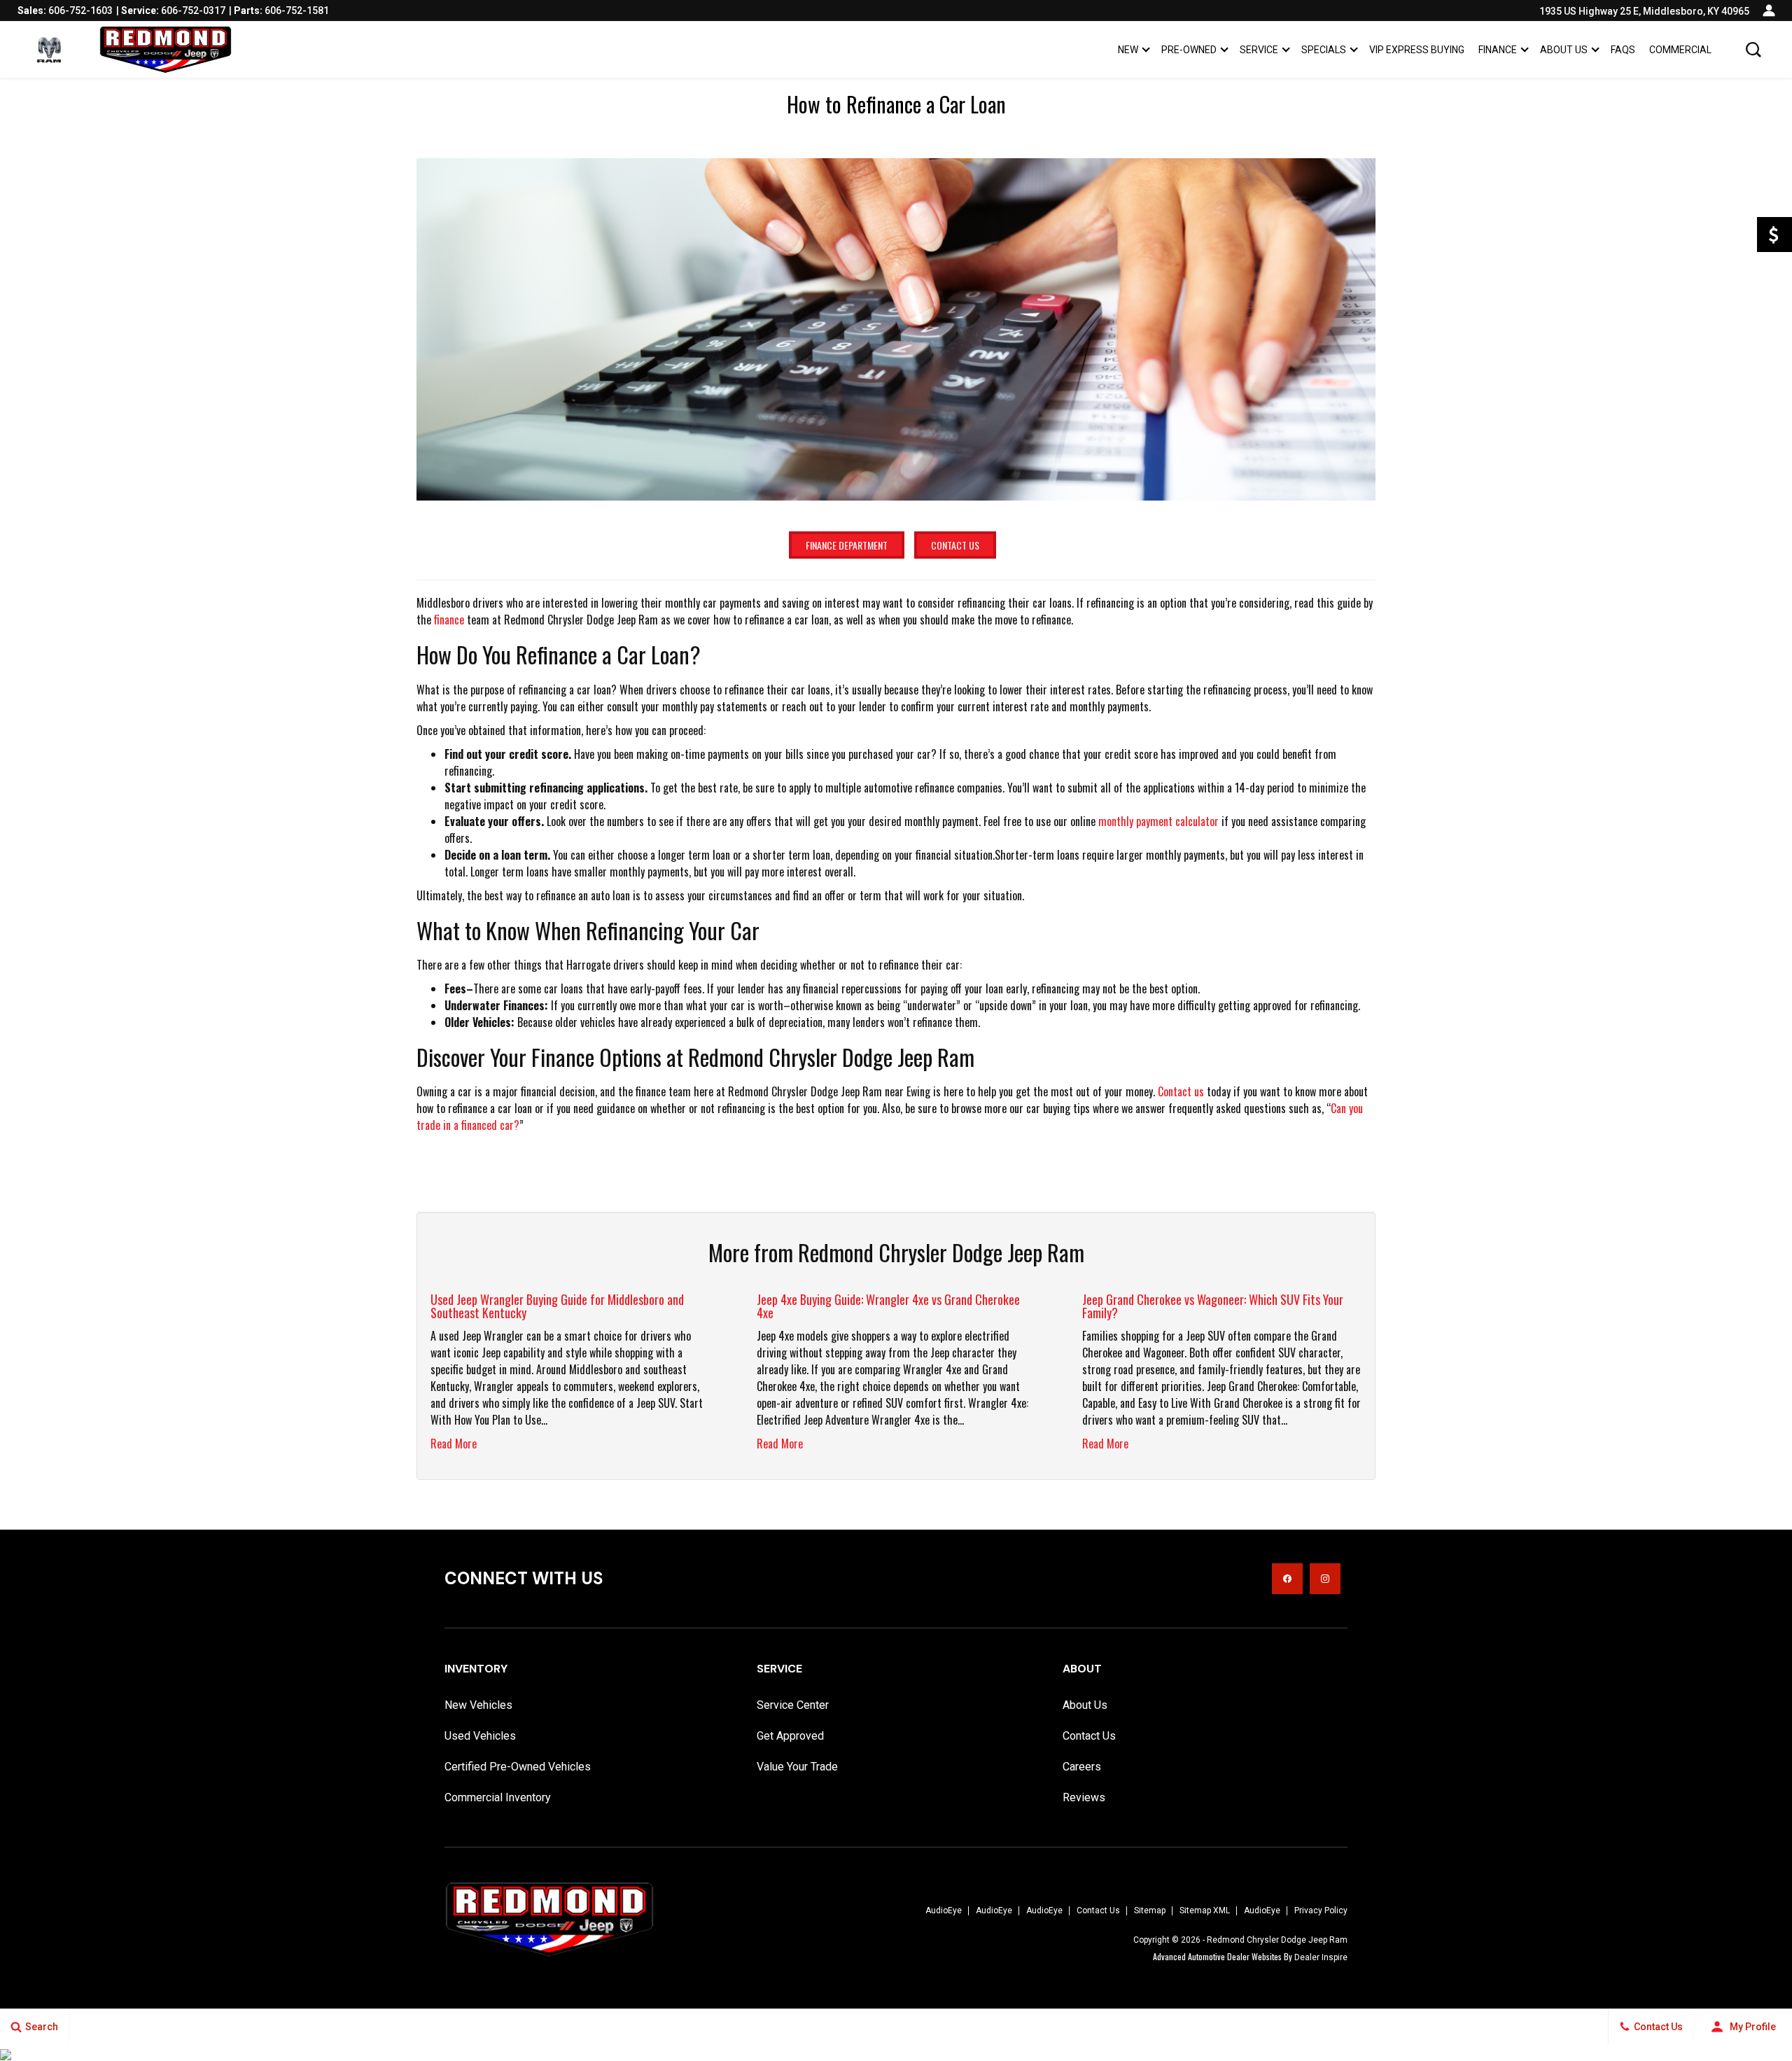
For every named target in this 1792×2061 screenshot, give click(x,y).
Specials (1324, 50)
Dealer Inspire (1321, 1957)
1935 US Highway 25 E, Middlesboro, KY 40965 (1644, 11)
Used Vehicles (480, 1736)
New (1128, 50)
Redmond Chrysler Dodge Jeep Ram (1277, 1940)
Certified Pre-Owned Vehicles (518, 1767)
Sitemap (1150, 1910)
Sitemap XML (1205, 1910)
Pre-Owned (1189, 50)
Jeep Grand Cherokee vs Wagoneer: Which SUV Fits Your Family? (1213, 1306)
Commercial (1680, 50)
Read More (454, 1444)
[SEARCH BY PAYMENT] (1774, 235)
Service (1259, 50)
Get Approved (790, 1736)
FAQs (1623, 50)
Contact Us (955, 545)
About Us (1564, 50)
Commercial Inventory (498, 1797)
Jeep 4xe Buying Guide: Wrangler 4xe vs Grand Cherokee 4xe (888, 1306)
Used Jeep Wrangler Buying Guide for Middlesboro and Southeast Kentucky (557, 1306)
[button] (1753, 50)
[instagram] (1325, 1579)
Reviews (1084, 1797)
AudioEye (944, 1910)
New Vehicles (478, 1705)
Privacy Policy (1321, 1910)
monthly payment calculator (1158, 821)
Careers (1082, 1767)
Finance (1498, 50)
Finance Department (847, 545)
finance (449, 620)
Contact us (1181, 1091)
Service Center (793, 1705)
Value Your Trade (797, 1767)
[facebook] (1287, 1579)
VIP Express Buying (1417, 50)
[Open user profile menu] (1769, 11)
